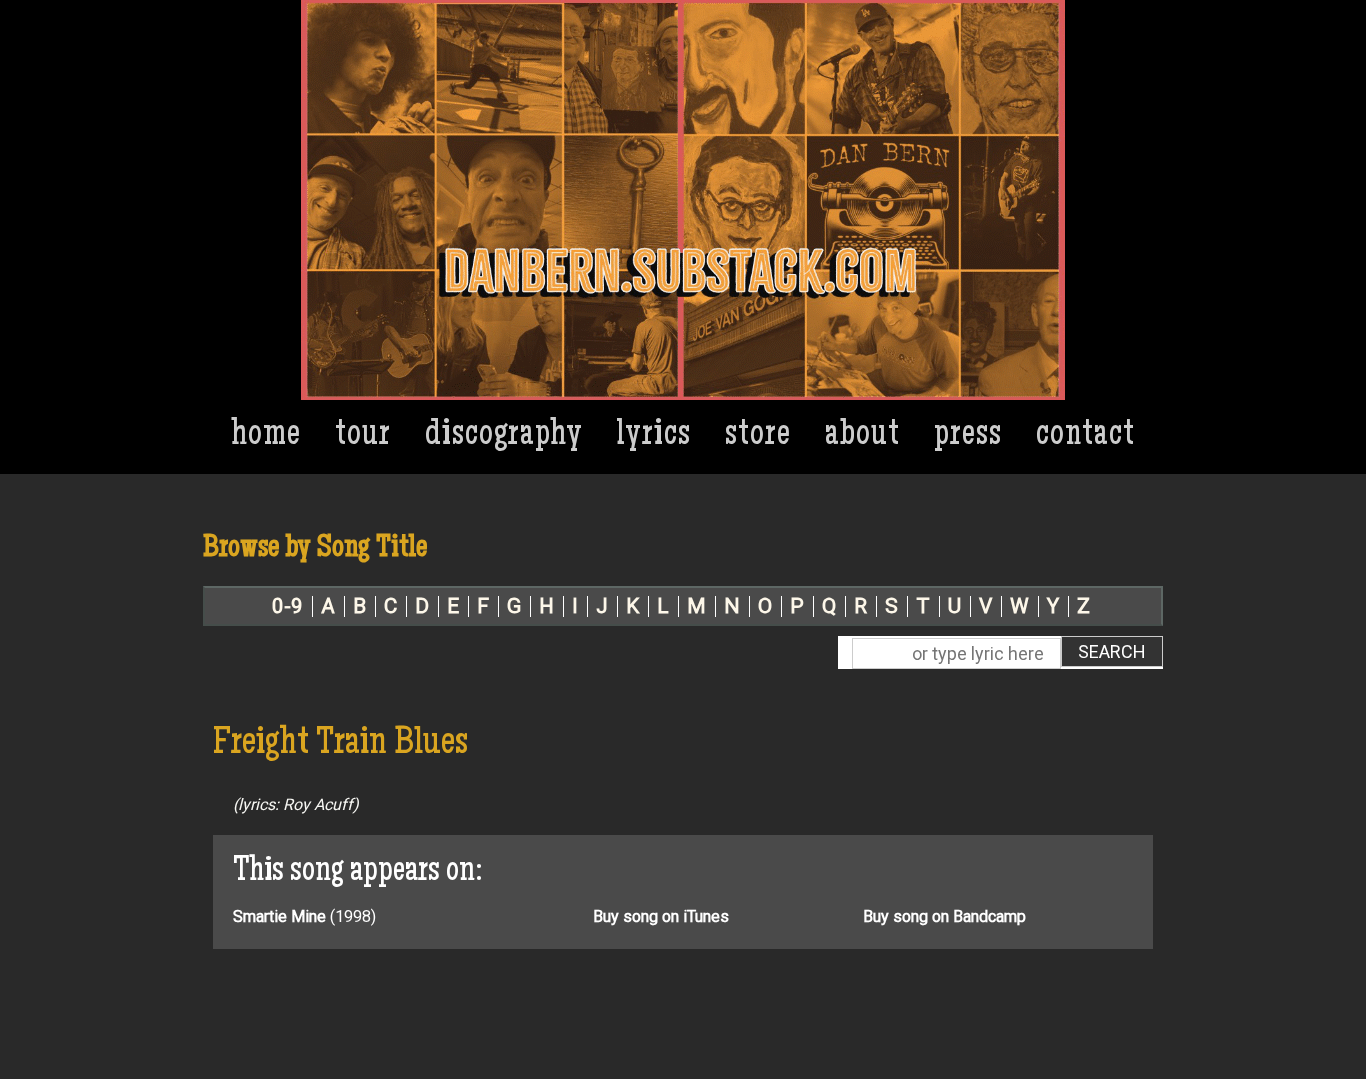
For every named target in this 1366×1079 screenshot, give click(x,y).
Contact (1085, 436)
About (862, 436)
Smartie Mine (279, 916)
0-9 (287, 606)
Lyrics (654, 436)
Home (266, 436)
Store (758, 436)
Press (968, 436)
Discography (504, 436)
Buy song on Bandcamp (944, 916)
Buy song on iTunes (661, 916)
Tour (363, 436)
